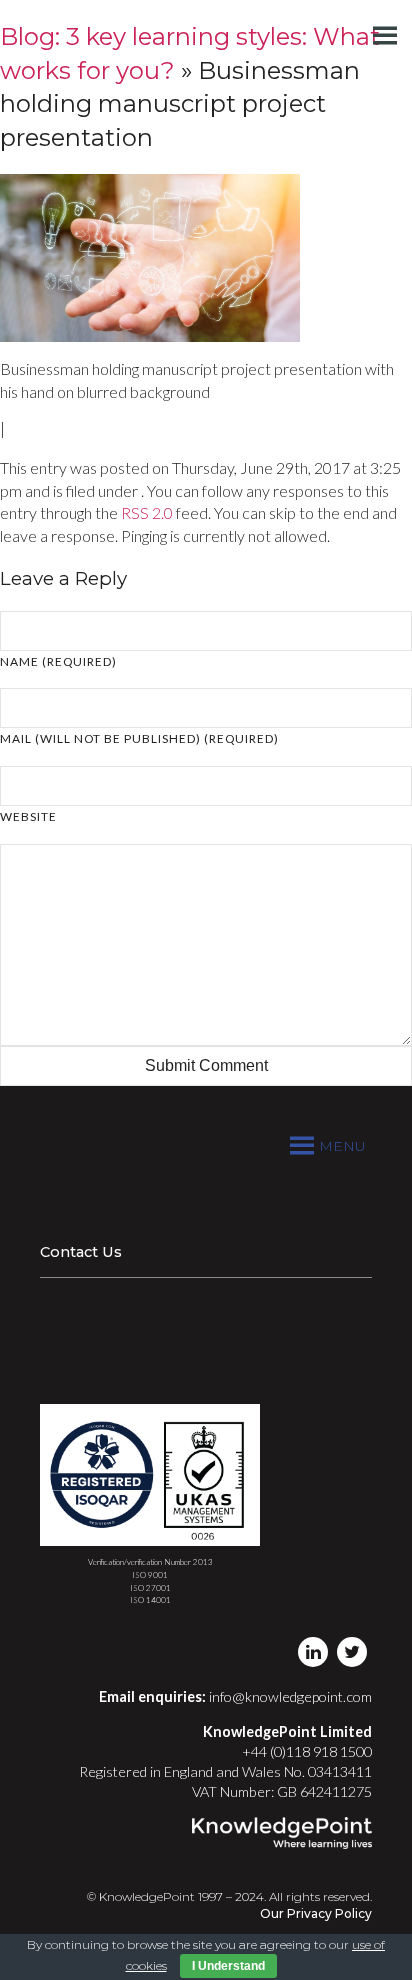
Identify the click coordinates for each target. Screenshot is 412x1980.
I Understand (228, 1966)
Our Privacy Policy (316, 1913)
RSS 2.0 (147, 512)
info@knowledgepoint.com (290, 1696)
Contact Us (81, 1252)
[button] (342, 1146)
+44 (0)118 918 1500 (307, 1751)
